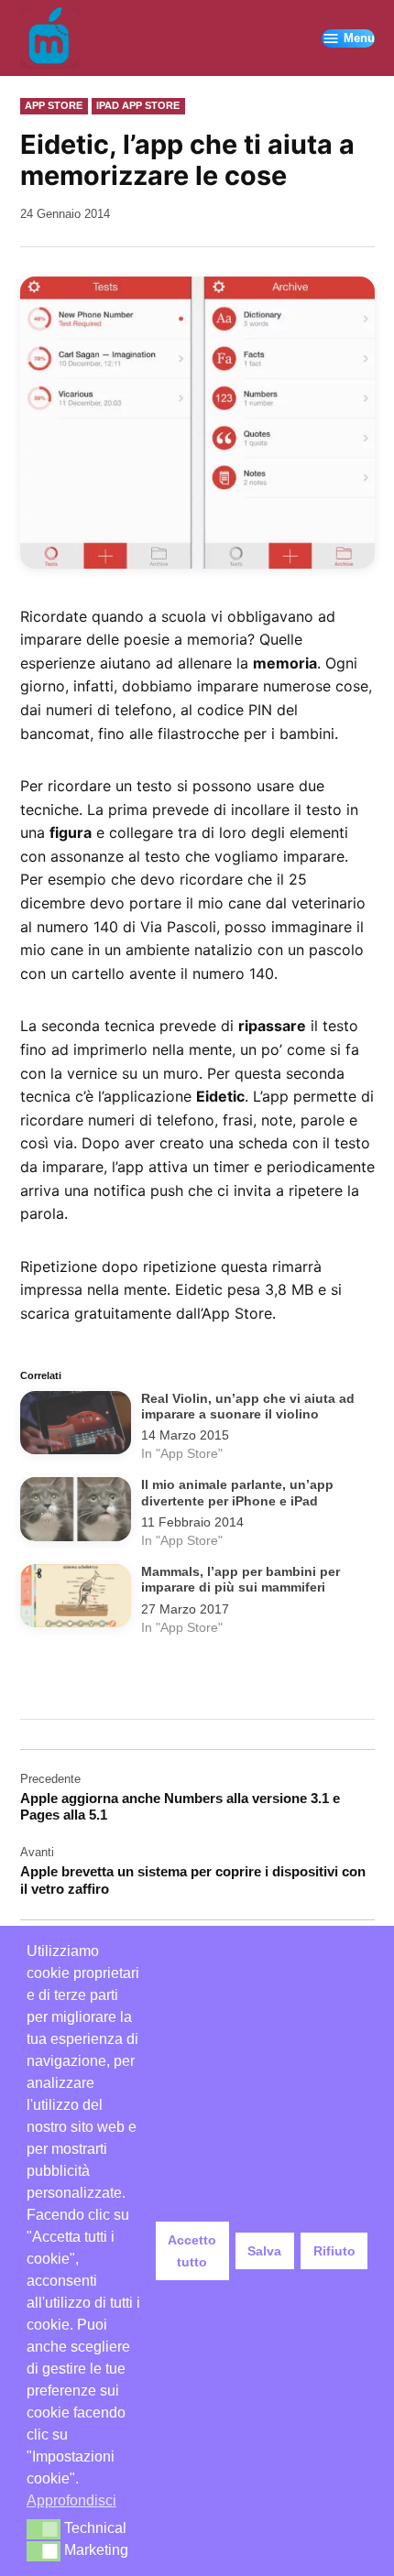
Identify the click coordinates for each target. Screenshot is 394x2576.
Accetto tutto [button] (192, 2251)
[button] (44, 2529)
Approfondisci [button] (71, 2500)
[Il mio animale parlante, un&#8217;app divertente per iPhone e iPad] (76, 1512)
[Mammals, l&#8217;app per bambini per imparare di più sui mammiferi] (76, 1599)
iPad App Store (138, 105)
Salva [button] (264, 2251)
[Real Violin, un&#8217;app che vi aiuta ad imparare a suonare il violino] (76, 1426)
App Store (54, 105)
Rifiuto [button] (334, 2251)
